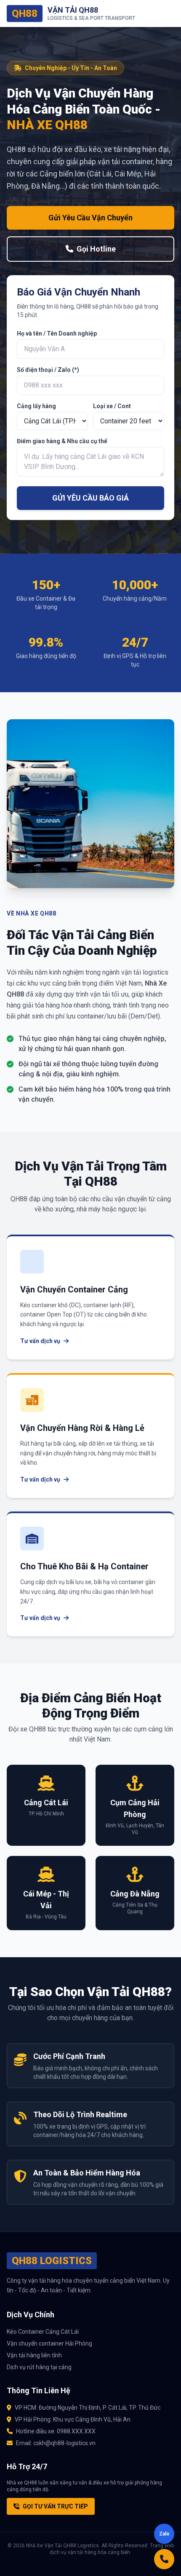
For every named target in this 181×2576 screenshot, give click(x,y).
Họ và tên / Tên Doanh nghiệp (57, 333)
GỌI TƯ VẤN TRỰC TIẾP (55, 2506)
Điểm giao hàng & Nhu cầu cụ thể (62, 441)
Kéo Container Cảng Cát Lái (43, 2332)
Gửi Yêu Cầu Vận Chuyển (90, 218)
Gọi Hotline (96, 249)
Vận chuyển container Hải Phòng (49, 2343)
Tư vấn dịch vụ (40, 1341)
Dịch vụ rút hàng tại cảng (39, 2367)
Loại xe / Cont (112, 406)
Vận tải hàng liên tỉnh (34, 2355)
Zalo (164, 2534)
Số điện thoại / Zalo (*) (48, 370)
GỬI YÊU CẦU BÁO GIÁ (90, 498)
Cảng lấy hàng (36, 406)
